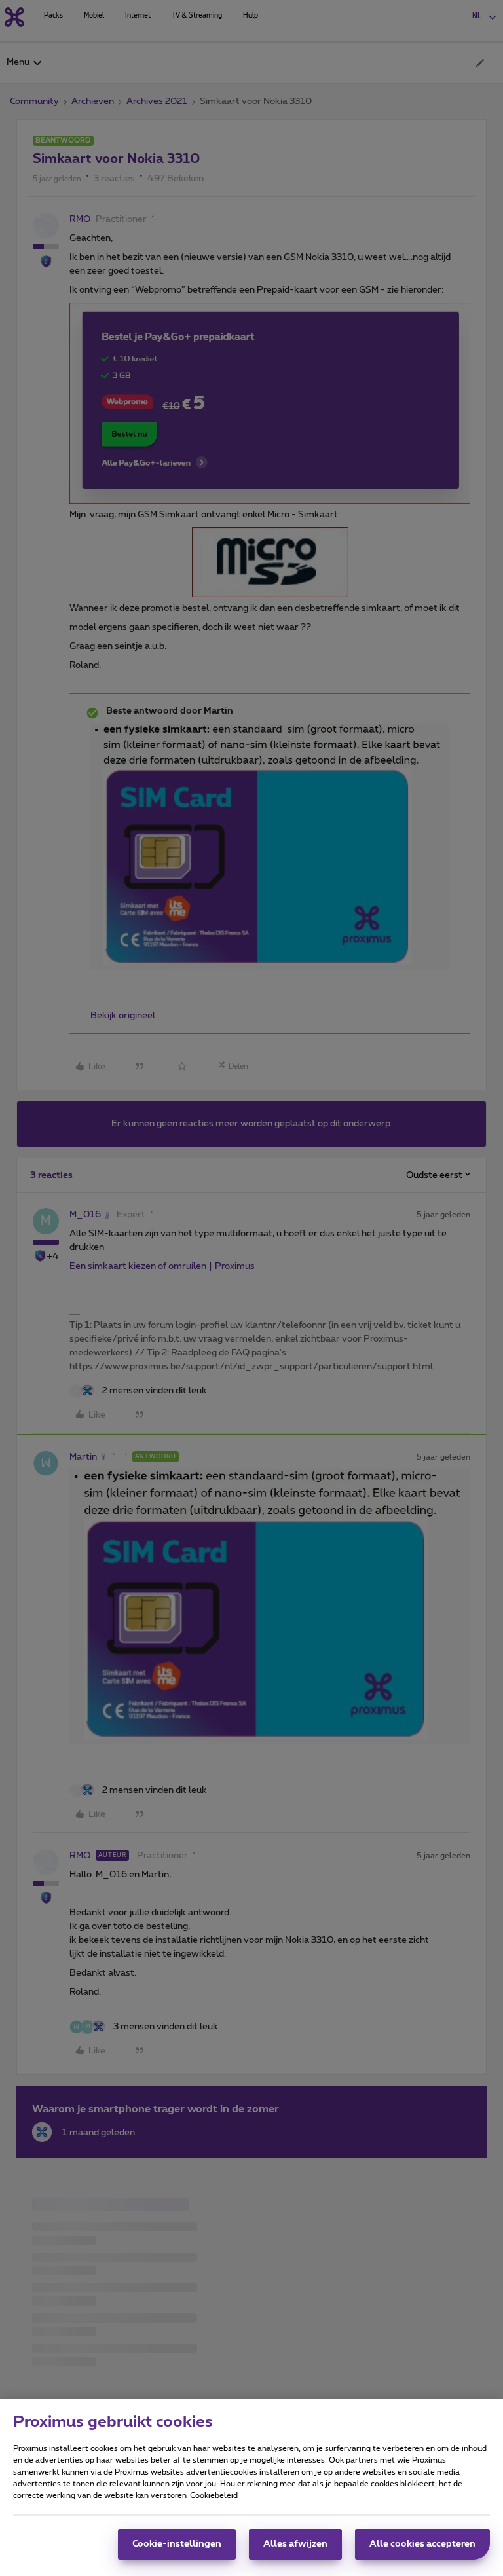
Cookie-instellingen (177, 2544)
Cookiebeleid (214, 2495)
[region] (251, 2488)
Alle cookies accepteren (422, 2544)
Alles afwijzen (295, 2544)
